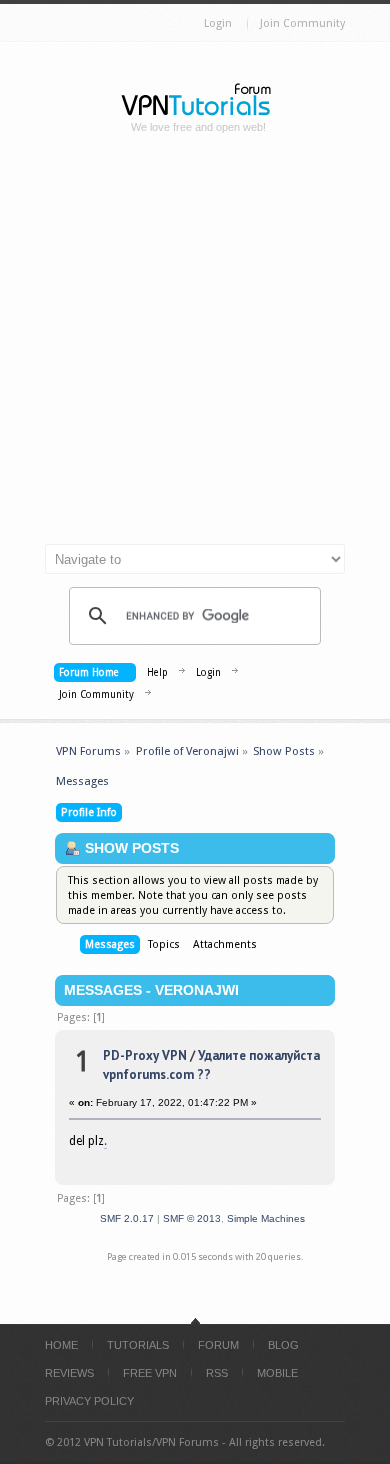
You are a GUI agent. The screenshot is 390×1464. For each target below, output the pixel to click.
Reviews (69, 1373)
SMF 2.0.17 (127, 1218)
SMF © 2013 (192, 1218)
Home (61, 1345)
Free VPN (150, 1373)
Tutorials (138, 1345)
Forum (218, 1345)
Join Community (302, 23)
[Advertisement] (195, 347)
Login (218, 23)
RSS (217, 1373)
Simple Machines (266, 1218)
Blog (283, 1345)
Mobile (277, 1373)
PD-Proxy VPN (145, 1055)
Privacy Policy (89, 1401)
